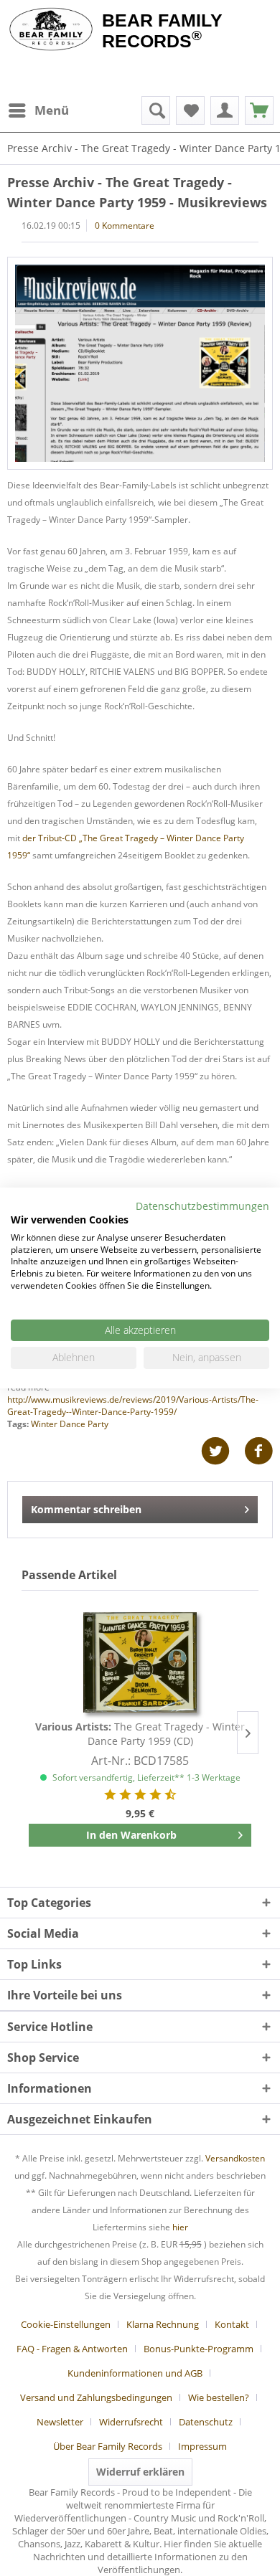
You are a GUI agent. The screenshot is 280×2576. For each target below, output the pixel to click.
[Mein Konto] (225, 110)
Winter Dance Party (70, 1424)
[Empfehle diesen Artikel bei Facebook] (258, 1451)
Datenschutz (206, 2422)
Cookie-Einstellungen (66, 2324)
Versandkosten (235, 2158)
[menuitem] (38, 110)
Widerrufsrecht (131, 2422)
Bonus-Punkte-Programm (199, 2349)
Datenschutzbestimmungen (202, 1206)
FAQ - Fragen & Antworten (72, 2349)
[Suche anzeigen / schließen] (156, 110)
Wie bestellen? (219, 2397)
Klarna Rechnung (163, 2324)
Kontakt (232, 2324)
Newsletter (60, 2422)
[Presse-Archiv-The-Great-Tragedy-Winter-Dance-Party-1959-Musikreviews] (140, 363)
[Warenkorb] (259, 110)
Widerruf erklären (140, 2472)
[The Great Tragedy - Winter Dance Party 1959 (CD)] (140, 1662)
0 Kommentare (125, 226)
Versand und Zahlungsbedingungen (96, 2397)
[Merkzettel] (190, 110)
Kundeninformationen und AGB (135, 2373)
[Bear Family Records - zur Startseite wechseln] (51, 30)
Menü (52, 110)
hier (180, 2227)
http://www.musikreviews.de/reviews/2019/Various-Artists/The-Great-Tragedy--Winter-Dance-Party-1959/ (133, 1406)
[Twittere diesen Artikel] (223, 1451)
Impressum (202, 2446)
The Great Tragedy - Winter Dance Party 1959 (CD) (140, 1734)
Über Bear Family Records (108, 2446)
